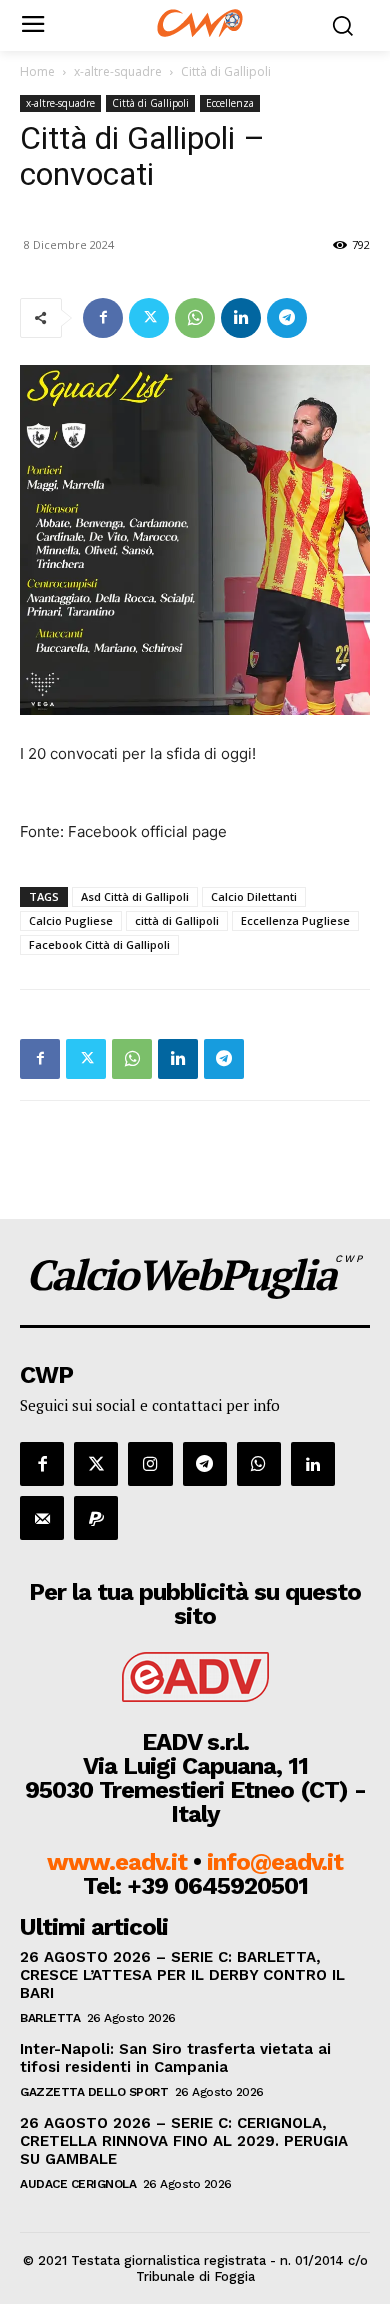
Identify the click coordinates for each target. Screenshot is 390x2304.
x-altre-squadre (118, 71)
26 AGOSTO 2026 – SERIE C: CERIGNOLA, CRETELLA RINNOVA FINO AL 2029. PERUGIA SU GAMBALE (184, 2141)
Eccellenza (230, 103)
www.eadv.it (117, 1862)
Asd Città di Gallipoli (135, 896)
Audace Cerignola (78, 2184)
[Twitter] (149, 318)
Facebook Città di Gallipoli (99, 944)
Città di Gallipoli (226, 71)
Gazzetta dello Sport (94, 2092)
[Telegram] (287, 318)
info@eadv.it (275, 1862)
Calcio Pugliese (71, 920)
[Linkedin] (241, 318)
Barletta (50, 2018)
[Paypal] (96, 1518)
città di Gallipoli (177, 920)
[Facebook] (103, 318)
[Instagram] (150, 1464)
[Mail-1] (42, 1518)
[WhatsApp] (195, 318)
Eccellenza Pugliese (295, 920)
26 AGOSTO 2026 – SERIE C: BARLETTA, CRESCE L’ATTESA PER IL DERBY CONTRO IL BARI (182, 1975)
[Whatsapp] (259, 1464)
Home (37, 71)
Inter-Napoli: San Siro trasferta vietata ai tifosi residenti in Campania (175, 2058)
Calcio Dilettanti (254, 896)
